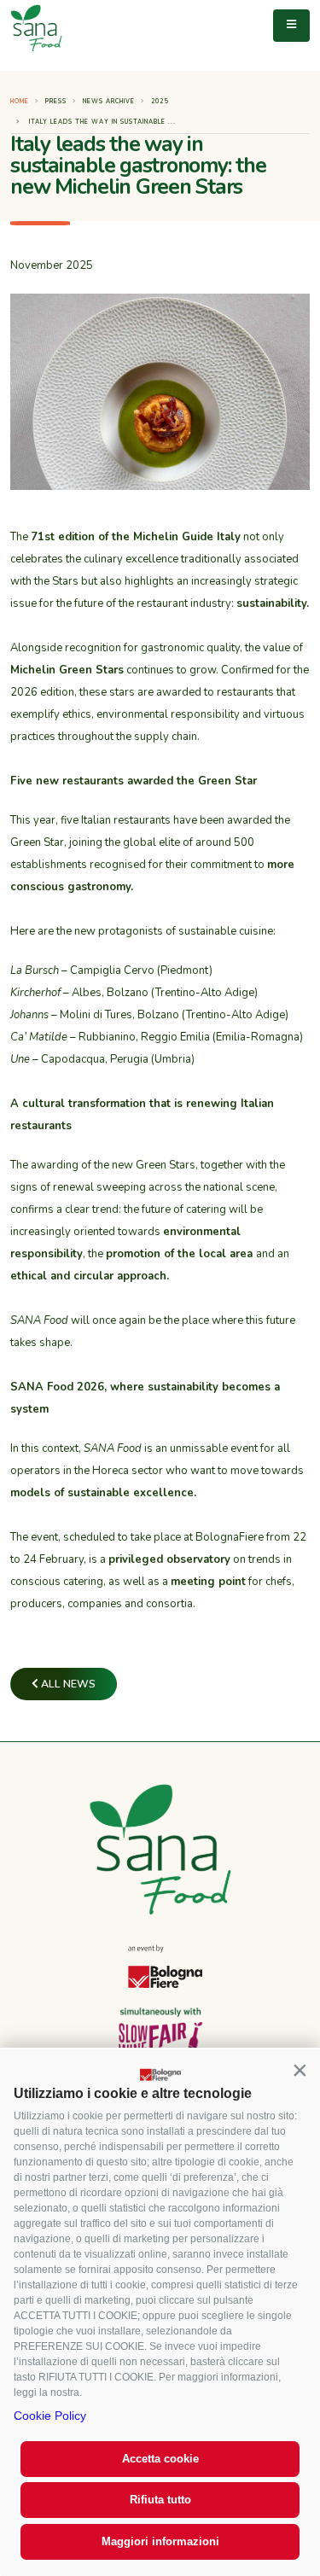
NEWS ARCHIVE (109, 101)
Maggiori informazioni (160, 2541)
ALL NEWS (67, 1684)
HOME (20, 101)
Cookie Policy (50, 2416)
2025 (160, 101)
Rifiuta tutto (160, 2500)
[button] (300, 2070)
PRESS (56, 101)
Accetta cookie (160, 2459)
